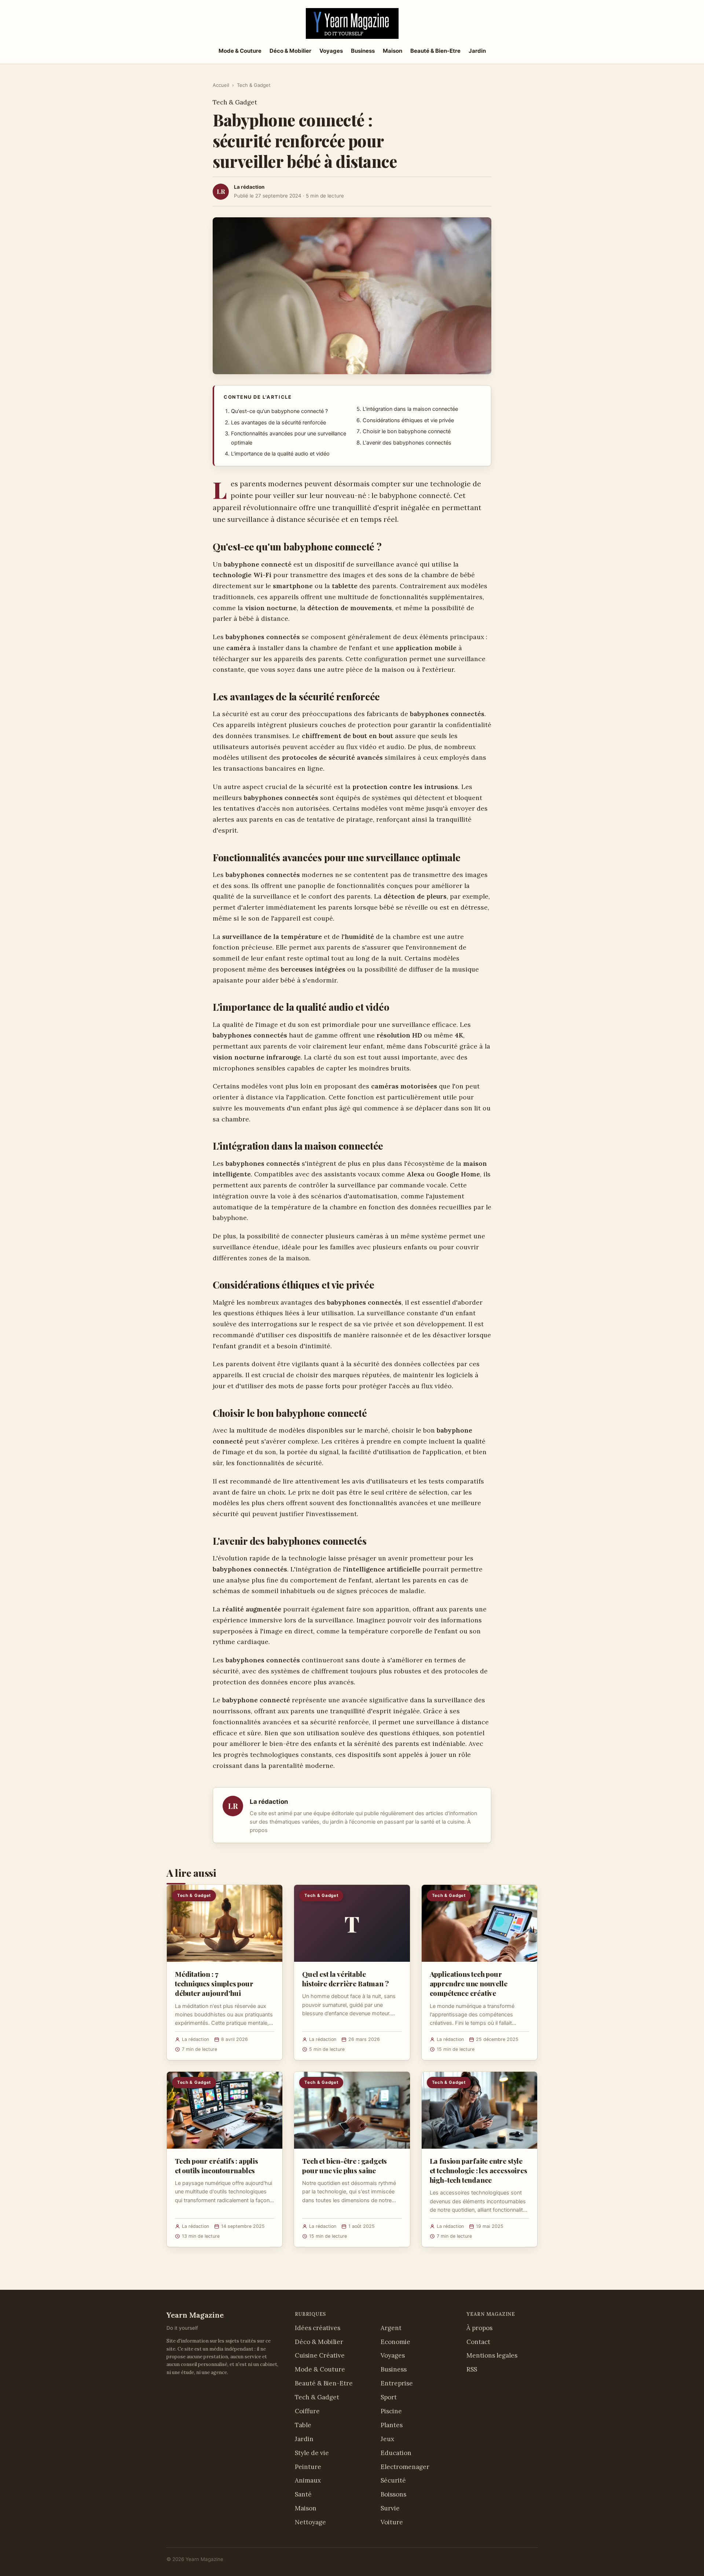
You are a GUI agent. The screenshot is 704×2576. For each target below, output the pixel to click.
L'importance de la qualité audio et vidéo (280, 454)
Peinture (308, 2467)
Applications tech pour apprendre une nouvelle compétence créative (469, 1983)
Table (303, 2425)
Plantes (392, 2425)
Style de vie (312, 2453)
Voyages (331, 51)
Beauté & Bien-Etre (435, 51)
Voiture (392, 2522)
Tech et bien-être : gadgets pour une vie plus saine (344, 2166)
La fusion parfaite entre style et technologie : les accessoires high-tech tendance (478, 2170)
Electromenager (405, 2467)
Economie (395, 2342)
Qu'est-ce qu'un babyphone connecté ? (279, 411)
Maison (393, 51)
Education (396, 2453)
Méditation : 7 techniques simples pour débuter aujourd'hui (214, 1983)
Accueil (221, 85)
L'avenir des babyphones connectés (407, 443)
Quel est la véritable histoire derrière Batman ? (345, 1979)
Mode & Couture (240, 51)
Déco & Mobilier (290, 51)
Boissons (393, 2494)
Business (363, 51)
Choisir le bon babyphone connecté (407, 431)
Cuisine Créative (320, 2355)
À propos (479, 2328)
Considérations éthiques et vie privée (408, 420)
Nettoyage (310, 2522)
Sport (389, 2397)
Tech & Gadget (254, 85)
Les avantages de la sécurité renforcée (278, 423)
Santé (303, 2494)
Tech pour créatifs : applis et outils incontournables (217, 2166)
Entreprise (397, 2383)
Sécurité (393, 2480)
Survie (390, 2508)
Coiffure (307, 2411)
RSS (472, 2369)
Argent (391, 2328)
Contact (478, 2342)
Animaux (308, 2480)
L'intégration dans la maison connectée (410, 409)
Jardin (477, 51)
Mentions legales (492, 2355)
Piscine (391, 2411)
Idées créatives (318, 2328)
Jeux (387, 2439)
